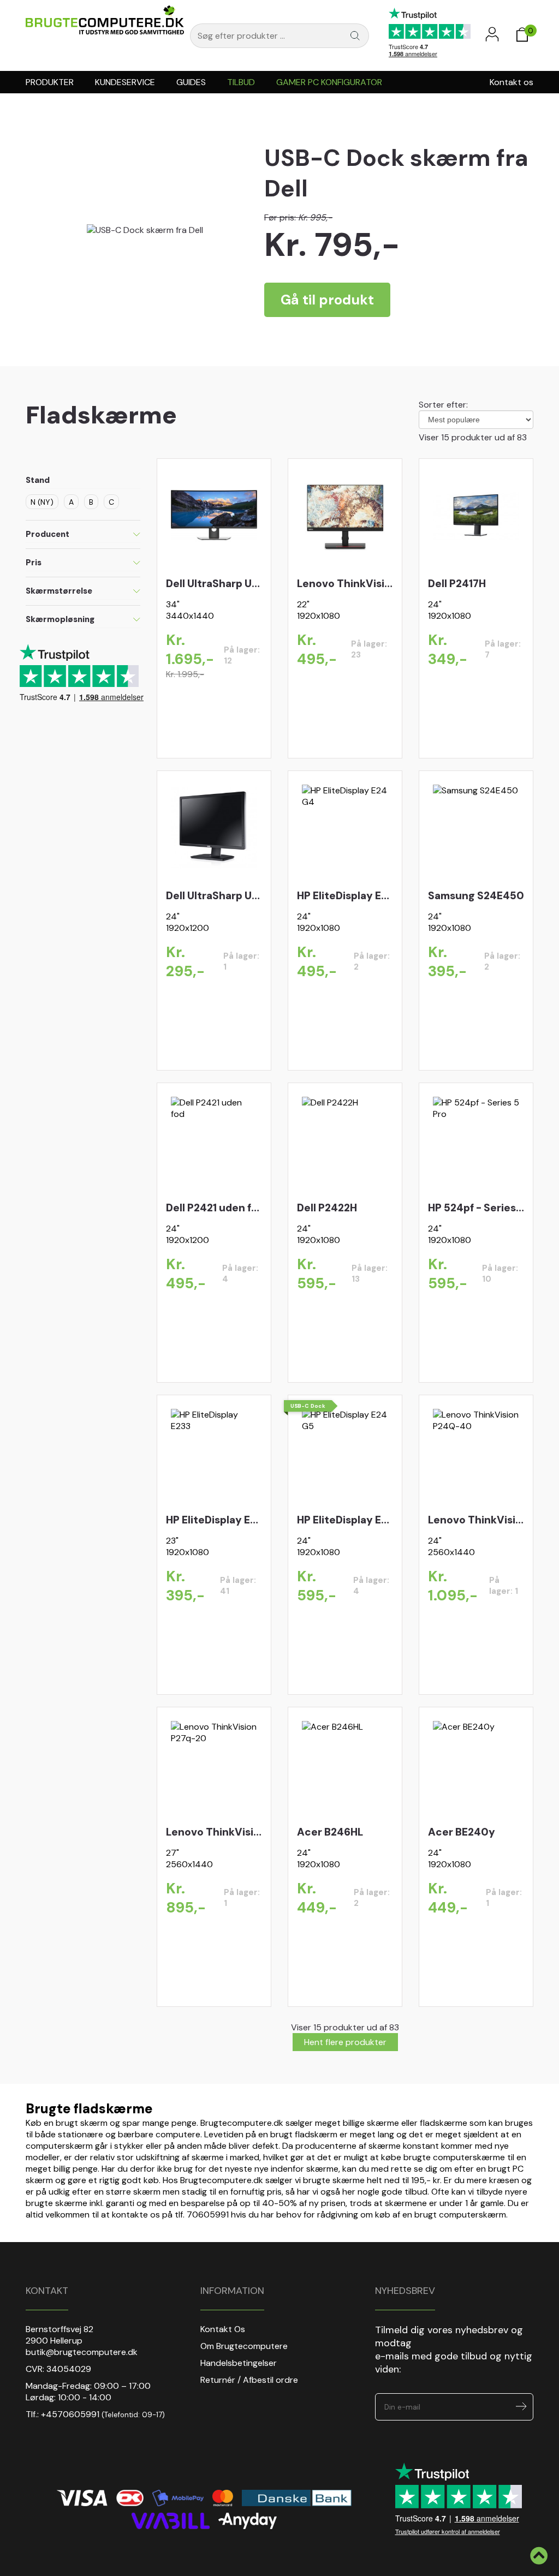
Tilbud (241, 82)
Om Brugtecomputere (244, 2346)
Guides (191, 82)
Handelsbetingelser (239, 2363)
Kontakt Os (223, 2329)
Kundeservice (125, 82)
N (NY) (42, 502)
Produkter (50, 82)
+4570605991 (70, 2414)
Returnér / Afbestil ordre (249, 2380)
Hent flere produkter (345, 2042)
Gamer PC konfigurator (329, 82)
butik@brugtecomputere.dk (82, 2352)
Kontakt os (512, 82)
